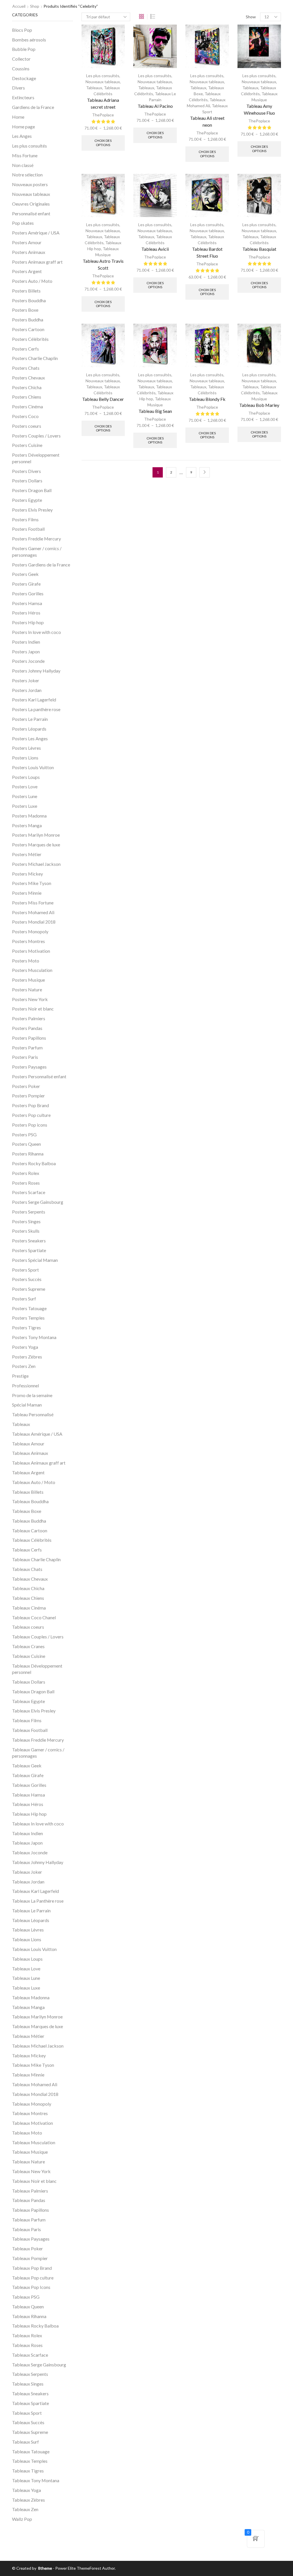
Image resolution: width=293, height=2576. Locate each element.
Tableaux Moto (27, 2133)
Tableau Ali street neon (207, 121)
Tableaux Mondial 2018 (35, 2094)
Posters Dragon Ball (32, 490)
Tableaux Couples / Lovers (38, 1637)
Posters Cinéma (27, 406)
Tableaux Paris (26, 2229)
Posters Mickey (27, 874)
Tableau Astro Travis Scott (103, 264)
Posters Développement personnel (36, 458)
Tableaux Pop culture (33, 2278)
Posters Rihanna (28, 1154)
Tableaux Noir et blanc (34, 2181)
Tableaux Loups (27, 1959)
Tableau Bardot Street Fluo (207, 252)
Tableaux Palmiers (30, 2191)
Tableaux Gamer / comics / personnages (38, 1753)
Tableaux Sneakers (30, 2393)
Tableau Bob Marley (259, 405)
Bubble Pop (24, 49)
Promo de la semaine (32, 1395)
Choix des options (103, 143)
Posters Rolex (26, 1173)
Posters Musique (28, 980)
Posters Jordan (27, 690)
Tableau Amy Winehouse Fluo (259, 109)
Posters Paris (25, 1057)
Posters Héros (26, 613)
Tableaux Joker (27, 1872)
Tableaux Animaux (30, 1453)
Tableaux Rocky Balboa (35, 2326)
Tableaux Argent (28, 1472)
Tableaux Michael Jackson (38, 2046)
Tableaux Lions (27, 1939)
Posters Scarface (29, 1192)
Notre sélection (27, 175)
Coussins (21, 68)
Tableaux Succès (28, 2422)
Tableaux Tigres (28, 2471)
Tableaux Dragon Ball (33, 1691)
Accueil (19, 6)
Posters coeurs (27, 426)
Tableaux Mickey (29, 2055)
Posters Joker (26, 680)
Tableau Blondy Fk (207, 399)
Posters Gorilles (28, 593)
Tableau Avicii (155, 249)
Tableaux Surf (25, 2442)
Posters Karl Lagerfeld (34, 700)
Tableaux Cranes (28, 1646)
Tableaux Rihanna (29, 2316)
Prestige (20, 1376)
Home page (23, 127)
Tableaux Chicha (28, 1588)
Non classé (23, 165)
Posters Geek (25, 574)
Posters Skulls (26, 1231)
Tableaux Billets (28, 1492)
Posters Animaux (29, 252)
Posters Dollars (27, 481)
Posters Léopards (29, 729)
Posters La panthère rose (36, 709)
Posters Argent (27, 271)
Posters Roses (26, 1183)
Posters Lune (25, 796)
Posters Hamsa (27, 603)
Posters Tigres (26, 1327)
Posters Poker (26, 1086)
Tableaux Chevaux (30, 1579)
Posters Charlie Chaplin (35, 358)
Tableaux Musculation (34, 2142)
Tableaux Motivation (32, 2123)
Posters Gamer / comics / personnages (37, 552)
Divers (18, 88)
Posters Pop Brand (30, 1105)
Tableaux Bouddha (30, 1501)
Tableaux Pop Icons (31, 2287)
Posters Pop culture (31, 1115)
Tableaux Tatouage (31, 2451)
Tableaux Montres (30, 2113)
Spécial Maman (27, 1405)
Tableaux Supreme (30, 2432)
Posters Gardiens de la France (41, 565)
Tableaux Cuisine (29, 1656)
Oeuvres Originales (31, 204)
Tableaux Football (30, 1730)
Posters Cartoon (28, 329)
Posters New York (30, 999)
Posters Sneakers (29, 1241)
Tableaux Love (26, 1969)
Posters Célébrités (30, 339)
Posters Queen (26, 1144)
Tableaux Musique (30, 2152)
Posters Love (25, 786)
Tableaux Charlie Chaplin (36, 1559)
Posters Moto (26, 961)
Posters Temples (28, 1318)
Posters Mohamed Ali (33, 912)
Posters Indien (26, 642)
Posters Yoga (25, 1347)
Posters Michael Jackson (36, 864)
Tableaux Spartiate (30, 2403)
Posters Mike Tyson (32, 883)
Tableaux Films (27, 1720)
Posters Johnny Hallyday (36, 671)
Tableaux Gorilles (29, 1785)
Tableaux (94, 88)
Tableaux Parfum (29, 2220)
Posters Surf (24, 1299)
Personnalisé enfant (31, 213)
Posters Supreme (29, 1289)
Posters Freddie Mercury (36, 539)
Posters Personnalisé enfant (39, 1076)
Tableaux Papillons (30, 2210)
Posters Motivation (31, 951)
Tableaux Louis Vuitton (34, 1949)
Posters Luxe (25, 806)
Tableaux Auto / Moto (34, 1482)
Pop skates (23, 223)
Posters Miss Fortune (33, 903)
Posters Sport (25, 1270)
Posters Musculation (32, 970)
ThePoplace (103, 115)
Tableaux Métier (28, 2036)
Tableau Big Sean (155, 411)
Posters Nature (27, 989)
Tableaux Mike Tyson (33, 2065)
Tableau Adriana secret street (103, 103)
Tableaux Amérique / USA (37, 1434)
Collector (21, 59)
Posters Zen (24, 1366)
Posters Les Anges (30, 738)
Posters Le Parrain (30, 719)
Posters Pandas (27, 1028)
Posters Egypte (27, 500)
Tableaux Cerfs (27, 1550)
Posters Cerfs (25, 349)
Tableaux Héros (28, 1804)
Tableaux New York (31, 2171)
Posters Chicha (27, 387)
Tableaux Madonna (31, 1997)
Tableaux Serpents (30, 2374)
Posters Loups (26, 777)
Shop (35, 6)
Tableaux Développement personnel (37, 1669)
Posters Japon (26, 652)
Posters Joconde (28, 661)
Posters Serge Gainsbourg (38, 1202)
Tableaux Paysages (31, 2239)
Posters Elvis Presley (32, 510)
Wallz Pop (22, 2519)
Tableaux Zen (25, 2509)
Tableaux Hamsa (28, 1795)
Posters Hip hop (28, 622)
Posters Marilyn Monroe (36, 835)
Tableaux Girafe (28, 1775)
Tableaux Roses (27, 2345)
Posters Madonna (29, 816)
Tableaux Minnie (28, 2075)
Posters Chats (26, 368)
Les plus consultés (103, 76)
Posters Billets (26, 291)
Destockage (24, 78)
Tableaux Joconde (30, 1852)
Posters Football (28, 529)
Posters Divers (26, 471)
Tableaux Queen (28, 2307)
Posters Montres (28, 941)
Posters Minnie (27, 893)
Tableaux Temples (30, 2461)
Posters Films (25, 519)
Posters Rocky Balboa (34, 1163)
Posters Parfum (27, 1048)
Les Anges (22, 136)
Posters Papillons (29, 1038)
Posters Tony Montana (34, 1337)
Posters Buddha (28, 320)
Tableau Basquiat (259, 249)
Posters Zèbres (27, 1357)
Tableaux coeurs (28, 1627)
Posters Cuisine (27, 445)
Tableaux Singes (28, 2384)
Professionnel (25, 1386)
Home (18, 117)
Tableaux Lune (26, 1978)
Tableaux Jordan (28, 1882)
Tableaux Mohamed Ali (35, 2084)
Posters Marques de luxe (36, 845)
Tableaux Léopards (31, 1920)
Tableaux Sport (27, 2413)
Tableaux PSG (26, 2297)
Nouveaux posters (30, 184)
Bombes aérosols (29, 40)
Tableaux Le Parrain (31, 1910)
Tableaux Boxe (27, 1511)
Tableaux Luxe (26, 1988)
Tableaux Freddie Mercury (38, 1740)
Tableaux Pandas (29, 2200)
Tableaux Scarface (30, 2355)
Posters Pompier (28, 1096)
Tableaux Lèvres (28, 1930)
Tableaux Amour (28, 1444)
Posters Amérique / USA (36, 233)
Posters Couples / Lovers (36, 436)
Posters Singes (26, 1221)
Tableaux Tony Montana (36, 2480)
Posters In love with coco (36, 632)
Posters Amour (27, 242)
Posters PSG (24, 1134)
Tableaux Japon (27, 1843)
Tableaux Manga (28, 2007)
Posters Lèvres (26, 748)
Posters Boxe (25, 310)
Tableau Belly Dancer (103, 399)
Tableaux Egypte (28, 1701)
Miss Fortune (25, 155)
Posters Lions (25, 758)
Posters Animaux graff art (37, 262)
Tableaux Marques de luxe (37, 2026)
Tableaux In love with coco (38, 1824)
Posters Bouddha (29, 300)
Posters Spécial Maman (35, 1260)
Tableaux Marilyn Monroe (37, 2017)
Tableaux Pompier (30, 2258)
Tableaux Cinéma (29, 1608)
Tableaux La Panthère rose (38, 1901)
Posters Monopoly (30, 931)
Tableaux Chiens (28, 1598)
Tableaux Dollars (29, 1682)
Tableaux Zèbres (28, 2500)
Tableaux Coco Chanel (34, 1617)
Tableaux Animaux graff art (39, 1463)
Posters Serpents (29, 1212)
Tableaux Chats (27, 1569)
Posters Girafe (26, 584)
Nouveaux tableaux (103, 82)
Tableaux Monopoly (32, 2104)
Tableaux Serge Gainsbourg (39, 2365)
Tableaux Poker (27, 2248)
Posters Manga (27, 825)
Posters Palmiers (29, 1018)
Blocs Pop (22, 30)
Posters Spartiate (29, 1250)
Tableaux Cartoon (30, 1530)
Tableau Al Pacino (155, 106)
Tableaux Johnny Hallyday (38, 1862)
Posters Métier (27, 854)
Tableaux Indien (27, 1833)
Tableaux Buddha (29, 1521)
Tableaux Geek (27, 1766)
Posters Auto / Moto (32, 281)
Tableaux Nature (28, 2162)
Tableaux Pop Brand (32, 2268)
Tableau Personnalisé (33, 1414)
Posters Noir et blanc (33, 1009)
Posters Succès (27, 1279)
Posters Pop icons (30, 1125)
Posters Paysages (29, 1067)
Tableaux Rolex (27, 2335)
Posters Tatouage (29, 1308)
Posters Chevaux (28, 378)
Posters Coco (25, 416)
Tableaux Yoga (26, 2490)
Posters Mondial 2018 (34, 922)
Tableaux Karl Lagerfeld (35, 1891)
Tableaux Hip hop (29, 1814)
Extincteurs (23, 97)
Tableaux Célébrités (32, 1540)
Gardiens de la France (33, 107)
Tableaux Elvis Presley (34, 1711)
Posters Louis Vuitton (33, 767)
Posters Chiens (27, 397)
